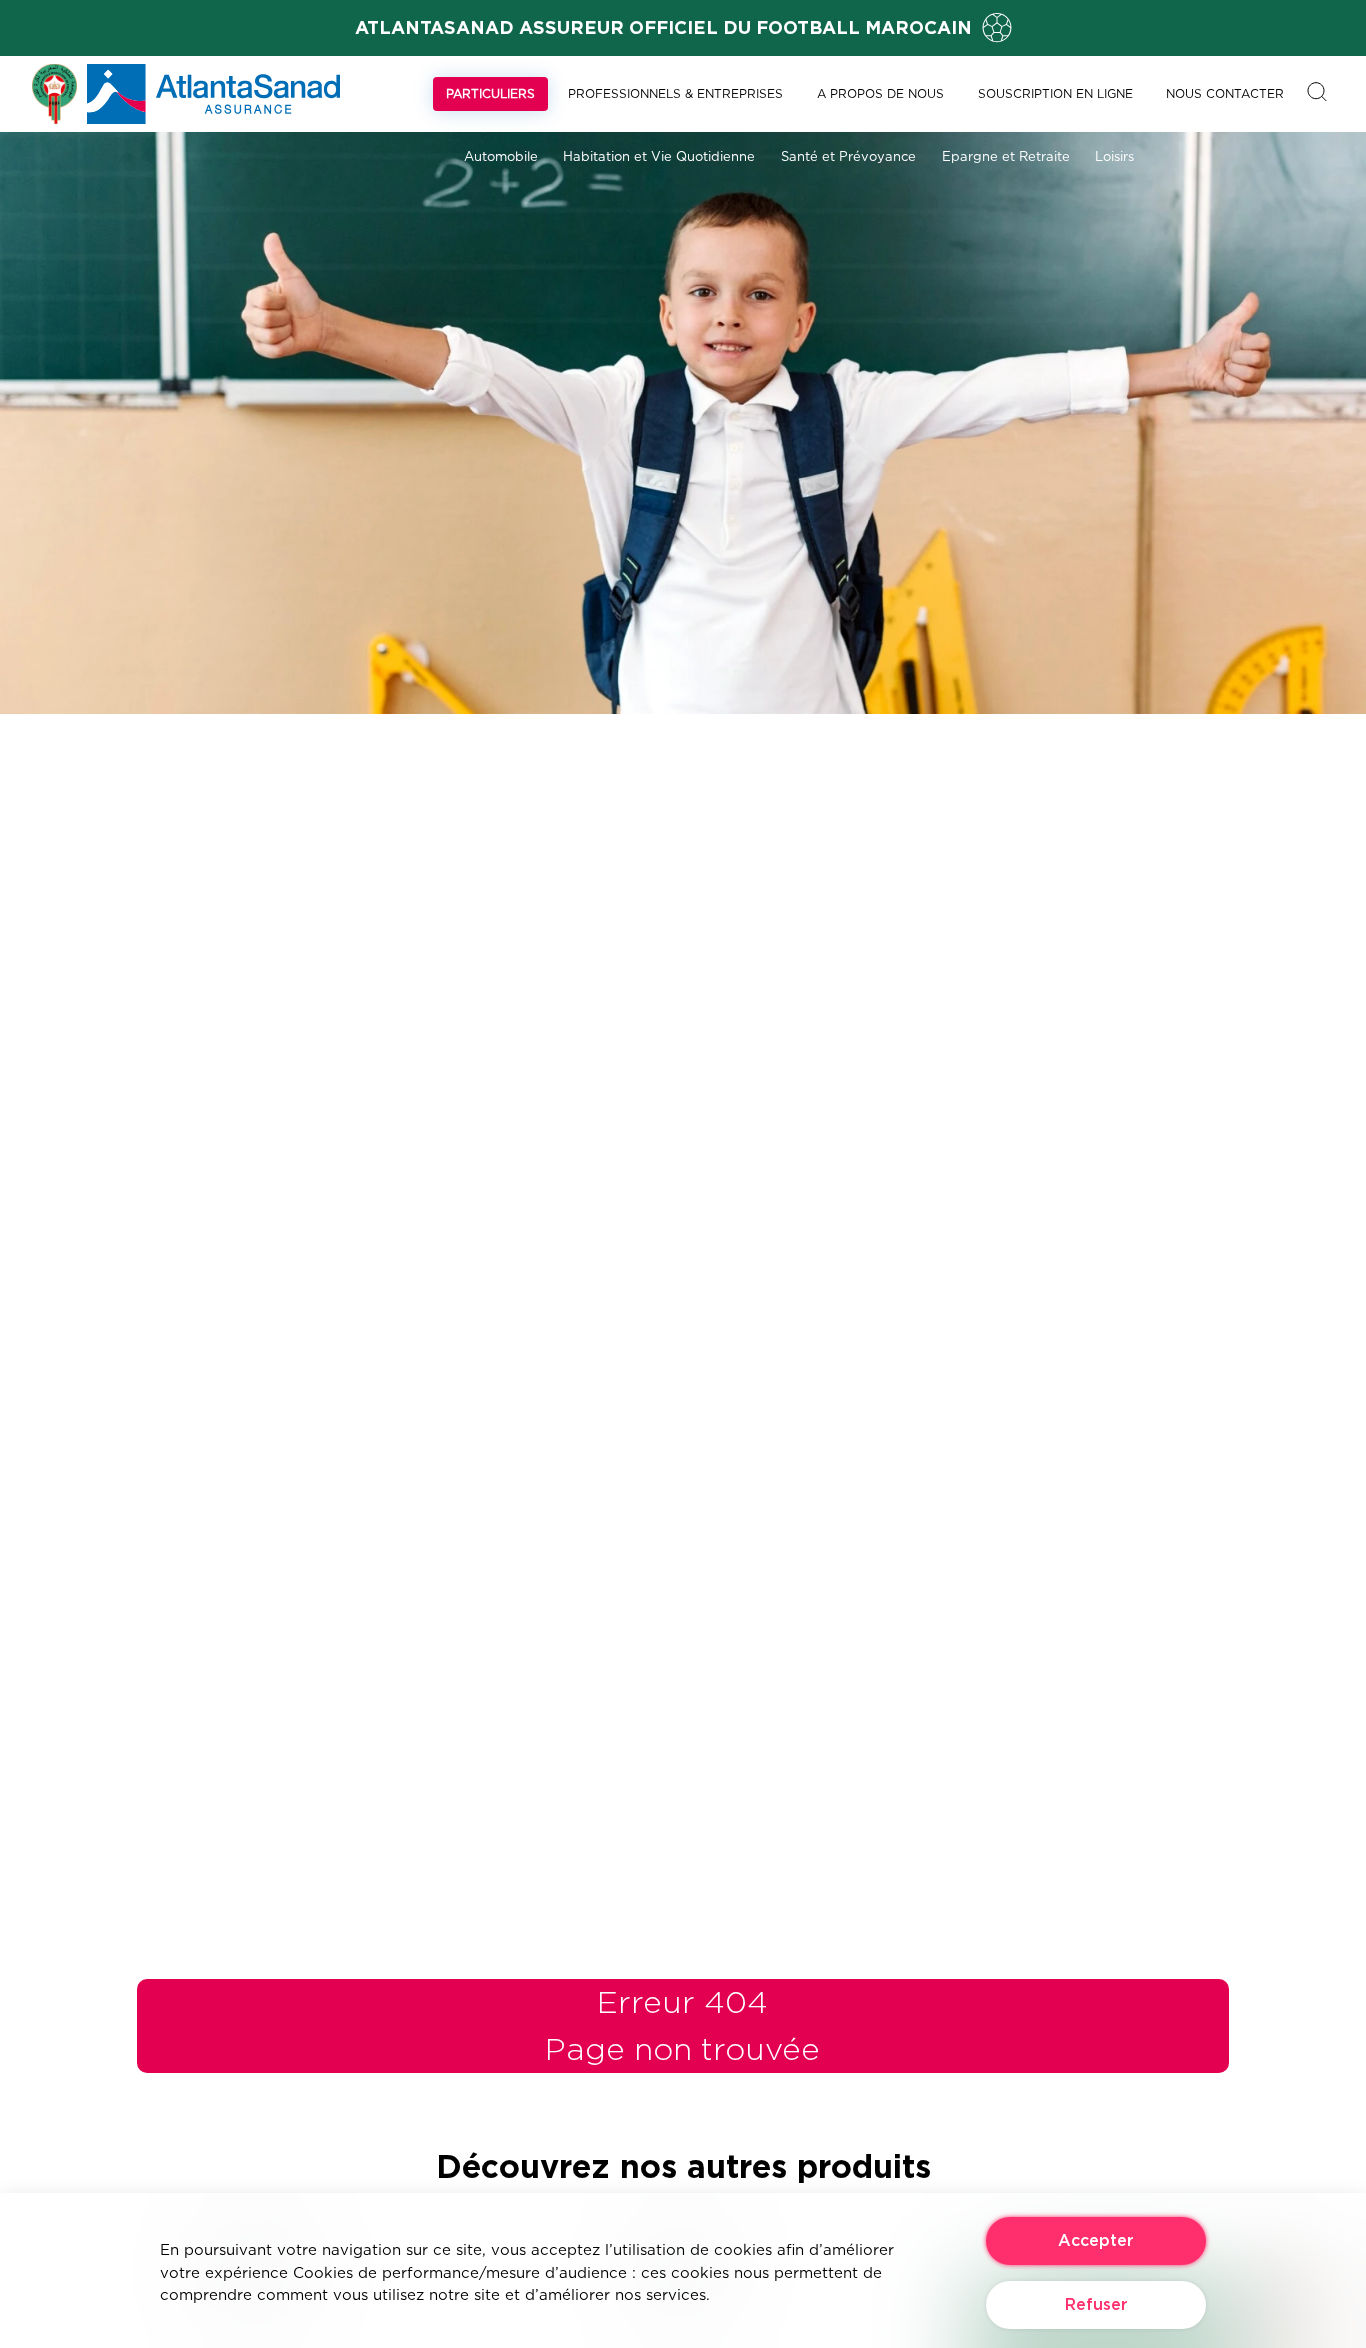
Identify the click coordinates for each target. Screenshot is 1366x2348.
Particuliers (490, 93)
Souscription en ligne (1055, 93)
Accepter (1096, 2240)
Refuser (1096, 2304)
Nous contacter (1225, 93)
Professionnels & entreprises (675, 93)
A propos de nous (880, 93)
